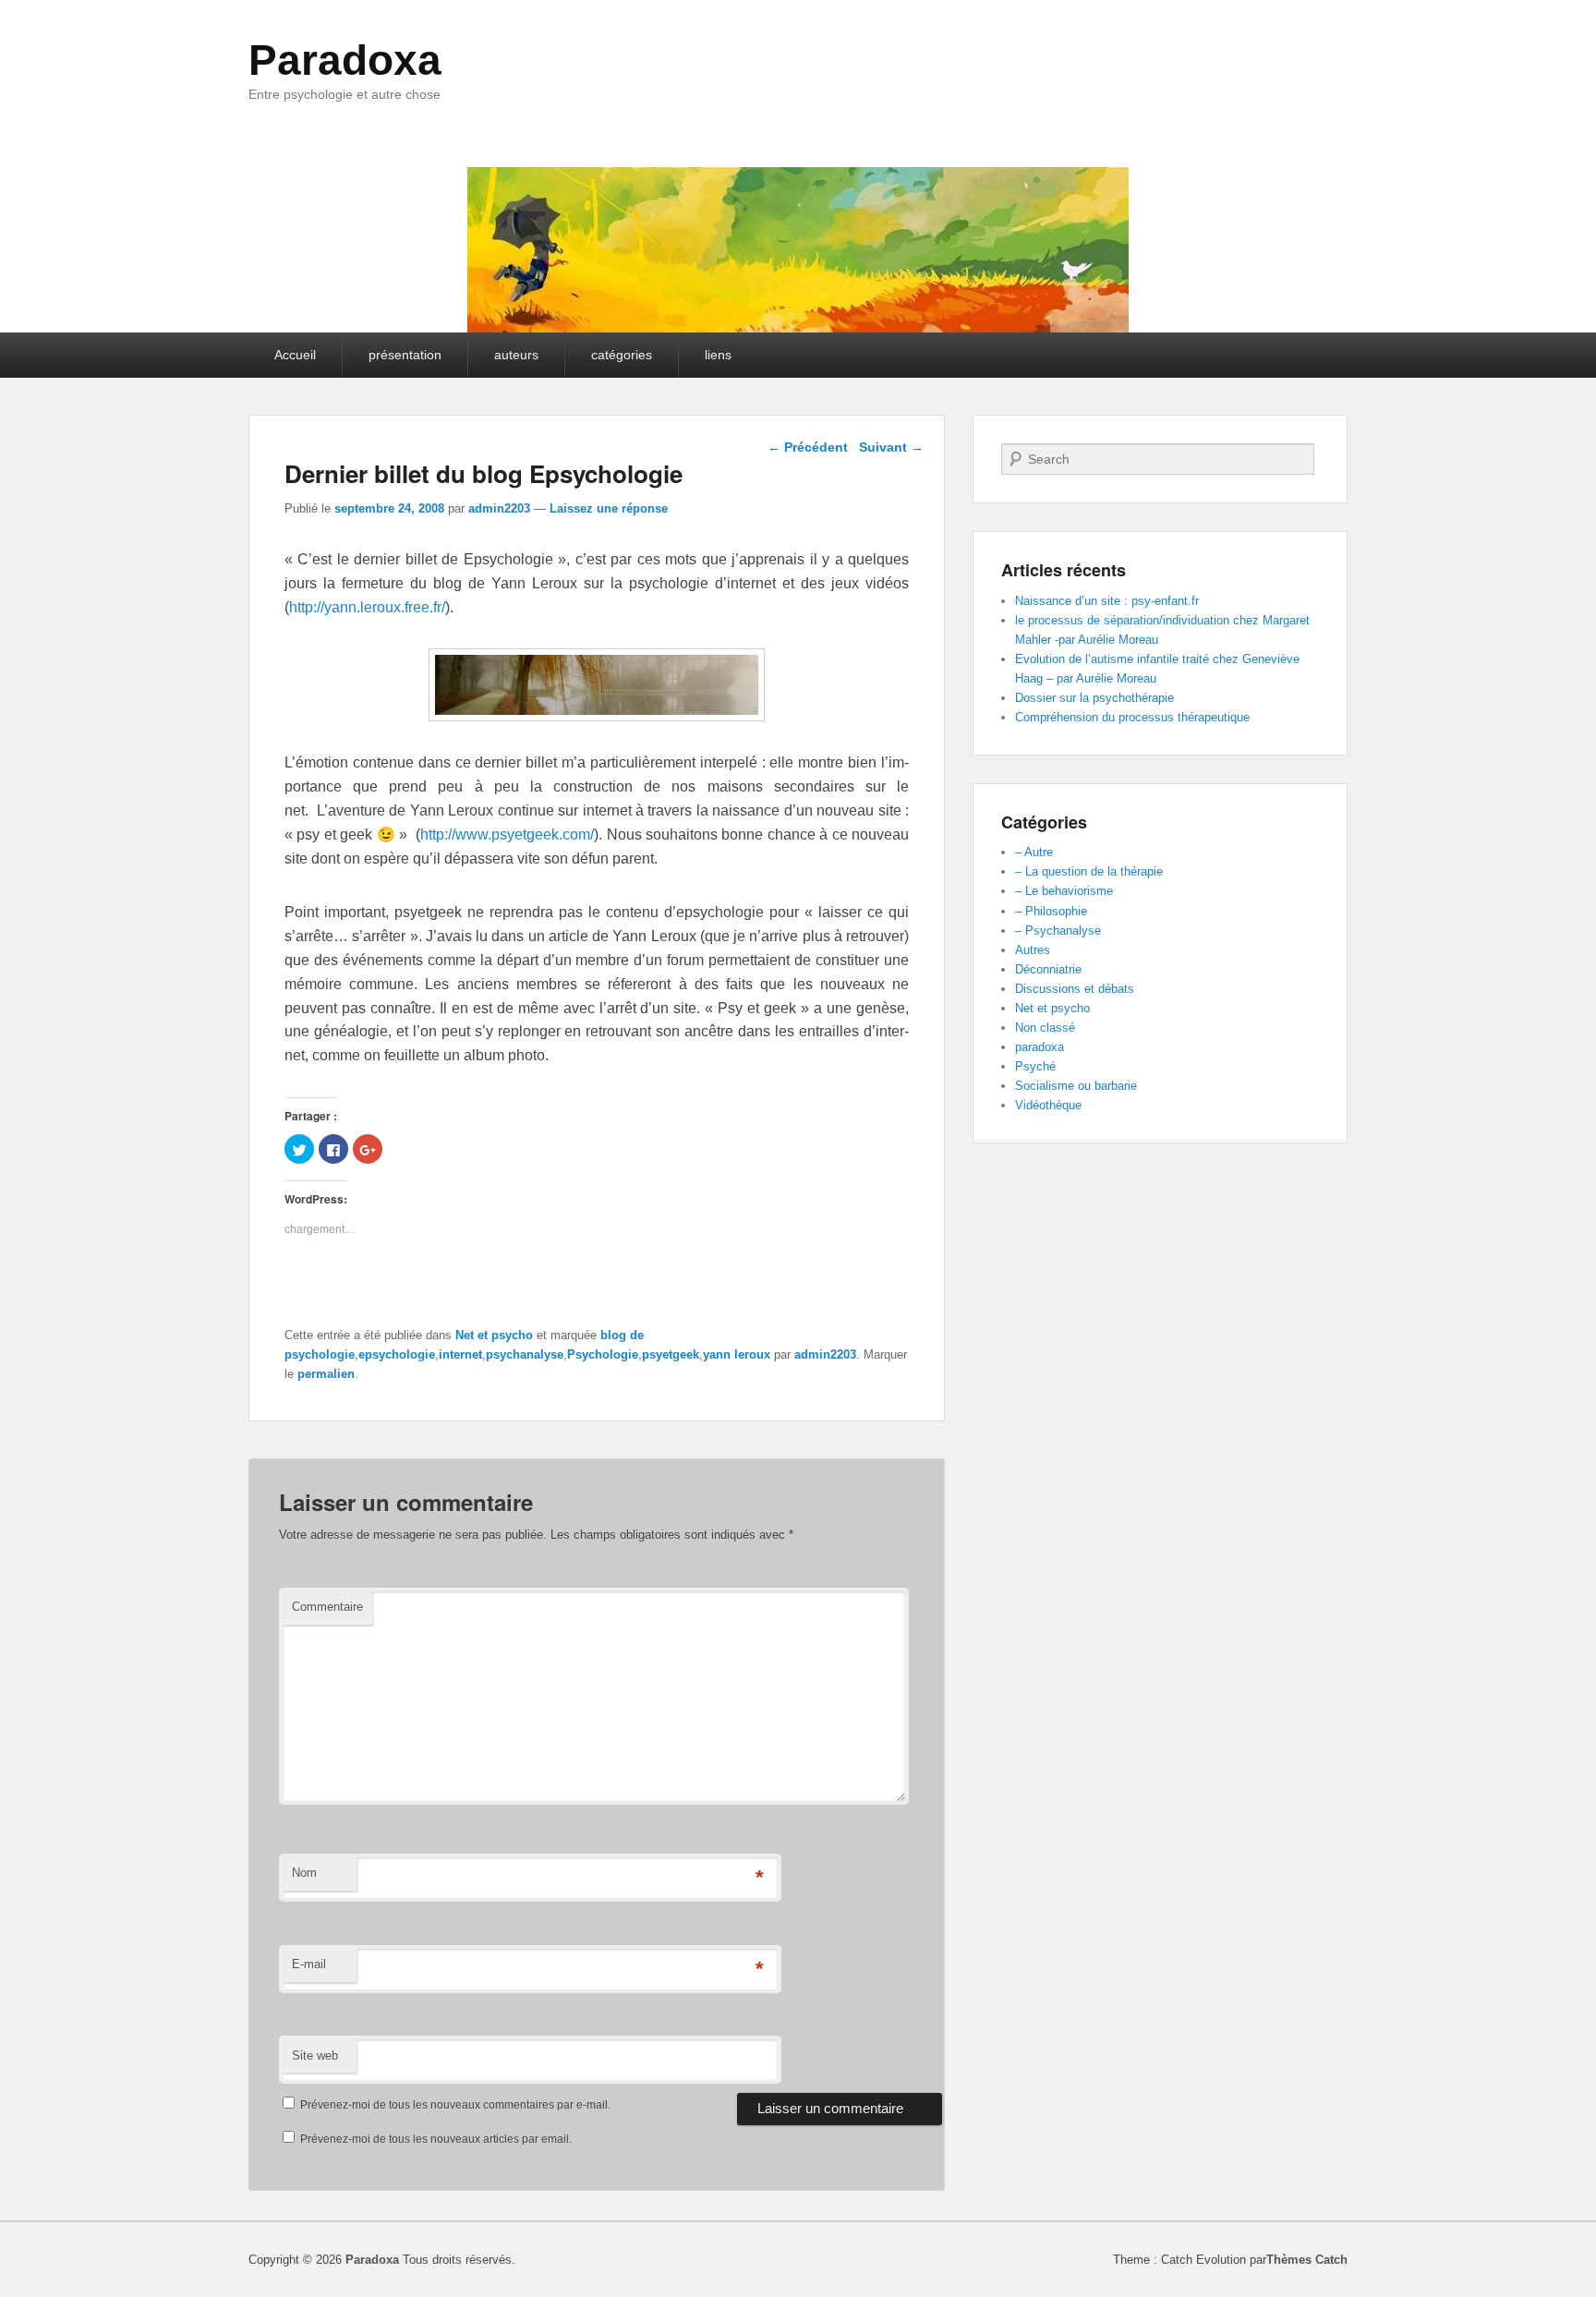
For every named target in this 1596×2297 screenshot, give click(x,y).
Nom (304, 1873)
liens (718, 355)
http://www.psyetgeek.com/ (507, 834)
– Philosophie (1051, 911)
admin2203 (499, 508)
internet (460, 1354)
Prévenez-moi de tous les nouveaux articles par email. (436, 2139)
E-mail (309, 1964)
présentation (405, 355)
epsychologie (397, 1354)
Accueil (295, 355)
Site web (315, 2055)
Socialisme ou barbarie (1076, 1086)
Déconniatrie (1048, 969)
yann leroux (737, 1354)
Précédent (808, 447)
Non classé (1045, 1028)
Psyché (1035, 1066)
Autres (1033, 950)
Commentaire (327, 1607)
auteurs (516, 355)
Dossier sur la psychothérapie (1094, 698)
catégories (622, 355)
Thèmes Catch (1307, 2260)
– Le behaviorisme (1064, 891)
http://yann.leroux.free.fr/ (367, 607)
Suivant (891, 447)
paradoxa (1040, 1047)
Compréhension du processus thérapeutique (1132, 717)
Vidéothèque (1048, 1105)
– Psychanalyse (1058, 931)
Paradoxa (345, 60)
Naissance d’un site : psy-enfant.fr (1107, 601)
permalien (326, 1374)
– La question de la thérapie (1089, 871)
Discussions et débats (1075, 989)
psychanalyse (525, 1354)
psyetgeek (671, 1354)
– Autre (1034, 852)
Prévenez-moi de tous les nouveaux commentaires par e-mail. (455, 2105)
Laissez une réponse (609, 508)
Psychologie (603, 1354)
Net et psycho (494, 1335)
